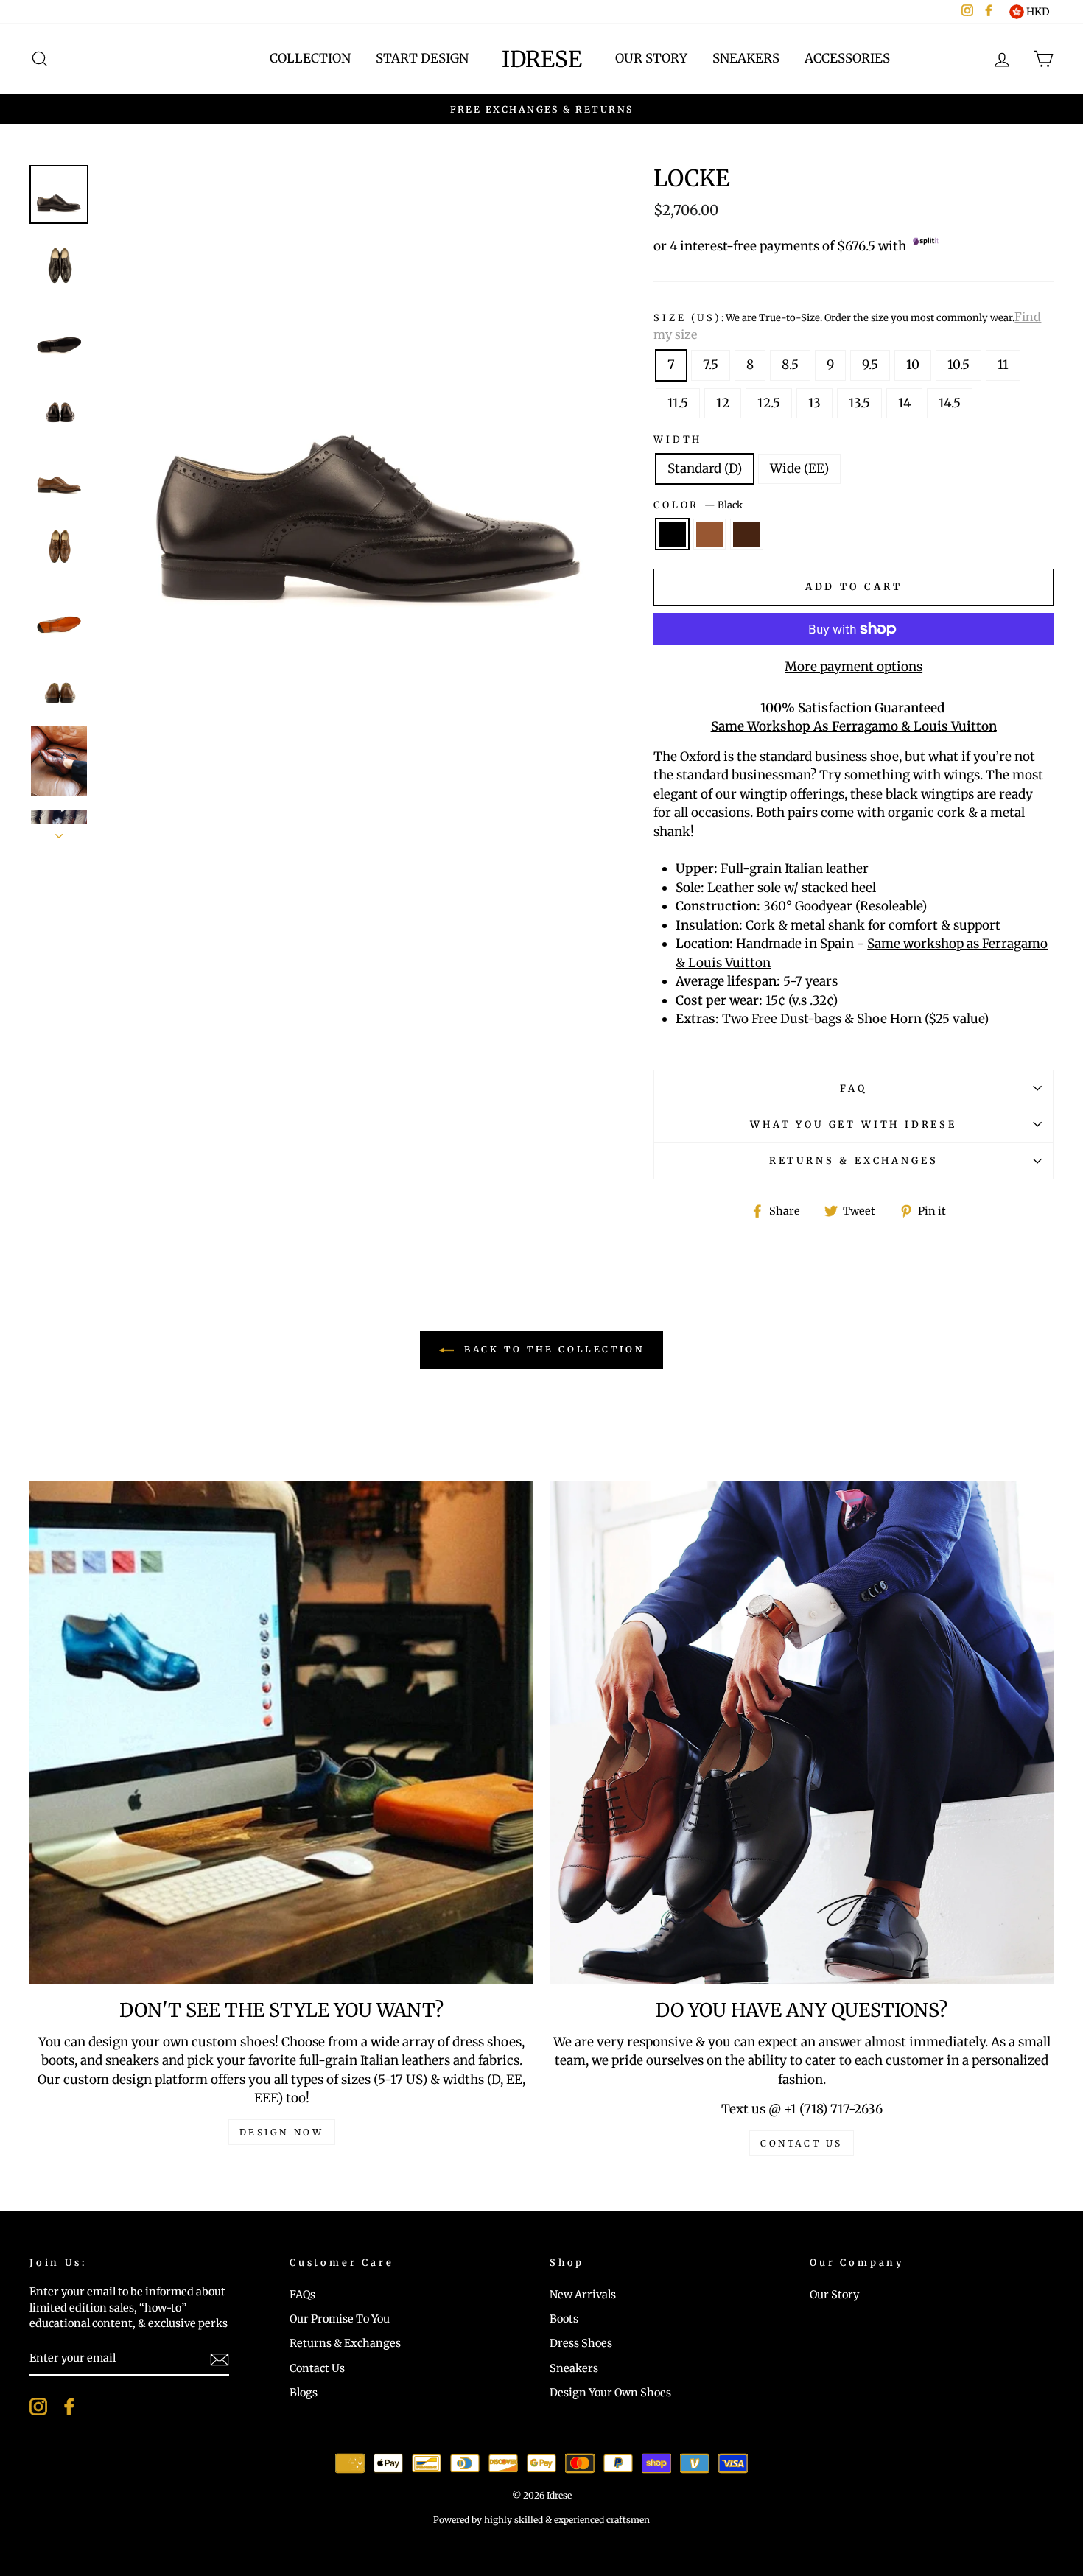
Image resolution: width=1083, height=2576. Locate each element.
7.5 (711, 365)
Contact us (802, 2143)
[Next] (59, 832)
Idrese (542, 59)
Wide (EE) (799, 468)
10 (913, 365)
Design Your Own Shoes (610, 2393)
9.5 (870, 365)
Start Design (422, 58)
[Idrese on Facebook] (69, 2407)
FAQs (302, 2295)
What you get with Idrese (854, 1124)
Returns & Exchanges (854, 1160)
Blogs (304, 2393)
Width (678, 439)
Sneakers (746, 58)
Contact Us (317, 2368)
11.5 (678, 403)
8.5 (790, 365)
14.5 (950, 403)
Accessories (847, 58)
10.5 (958, 365)
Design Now (282, 2132)
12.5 (769, 403)
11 (1003, 365)
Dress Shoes (581, 2343)
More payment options (854, 667)
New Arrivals (583, 2295)
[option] (541, 110)
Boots (564, 2319)
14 (904, 403)
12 (723, 403)
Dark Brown (747, 534)
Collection (310, 58)
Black (672, 534)
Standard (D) (705, 468)
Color (698, 505)
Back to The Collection (552, 1349)
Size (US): (847, 326)
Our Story (651, 58)
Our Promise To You (340, 2319)
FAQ (853, 1088)
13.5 (859, 403)
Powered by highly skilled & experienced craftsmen (541, 2520)
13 (814, 403)
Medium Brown (710, 534)
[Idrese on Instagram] (38, 2407)
